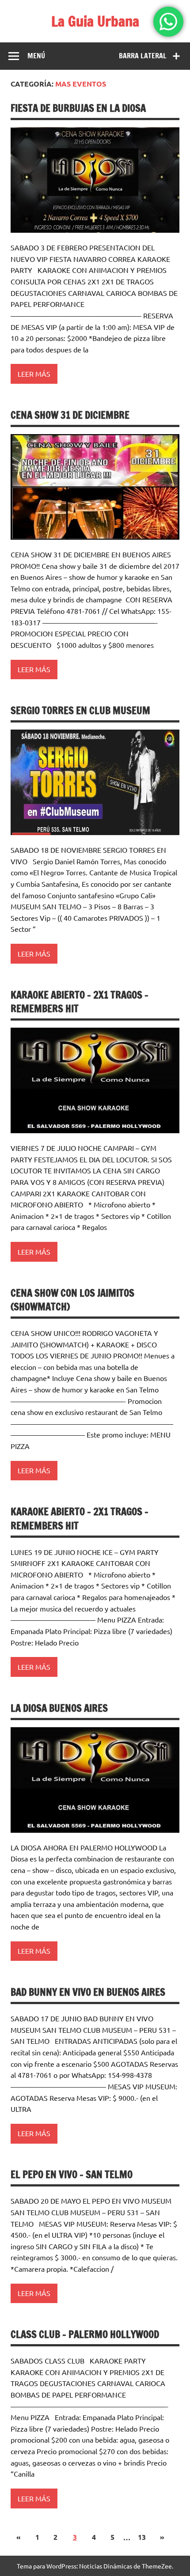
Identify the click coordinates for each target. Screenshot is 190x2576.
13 (142, 2537)
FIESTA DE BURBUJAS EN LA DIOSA (78, 108)
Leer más (34, 374)
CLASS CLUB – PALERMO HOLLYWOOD (85, 2334)
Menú (36, 56)
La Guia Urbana (95, 21)
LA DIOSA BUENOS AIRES (59, 1708)
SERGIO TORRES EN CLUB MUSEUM (80, 710)
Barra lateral (143, 56)
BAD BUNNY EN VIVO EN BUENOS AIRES (88, 1992)
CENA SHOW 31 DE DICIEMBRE (70, 415)
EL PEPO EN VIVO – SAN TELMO (72, 2174)
